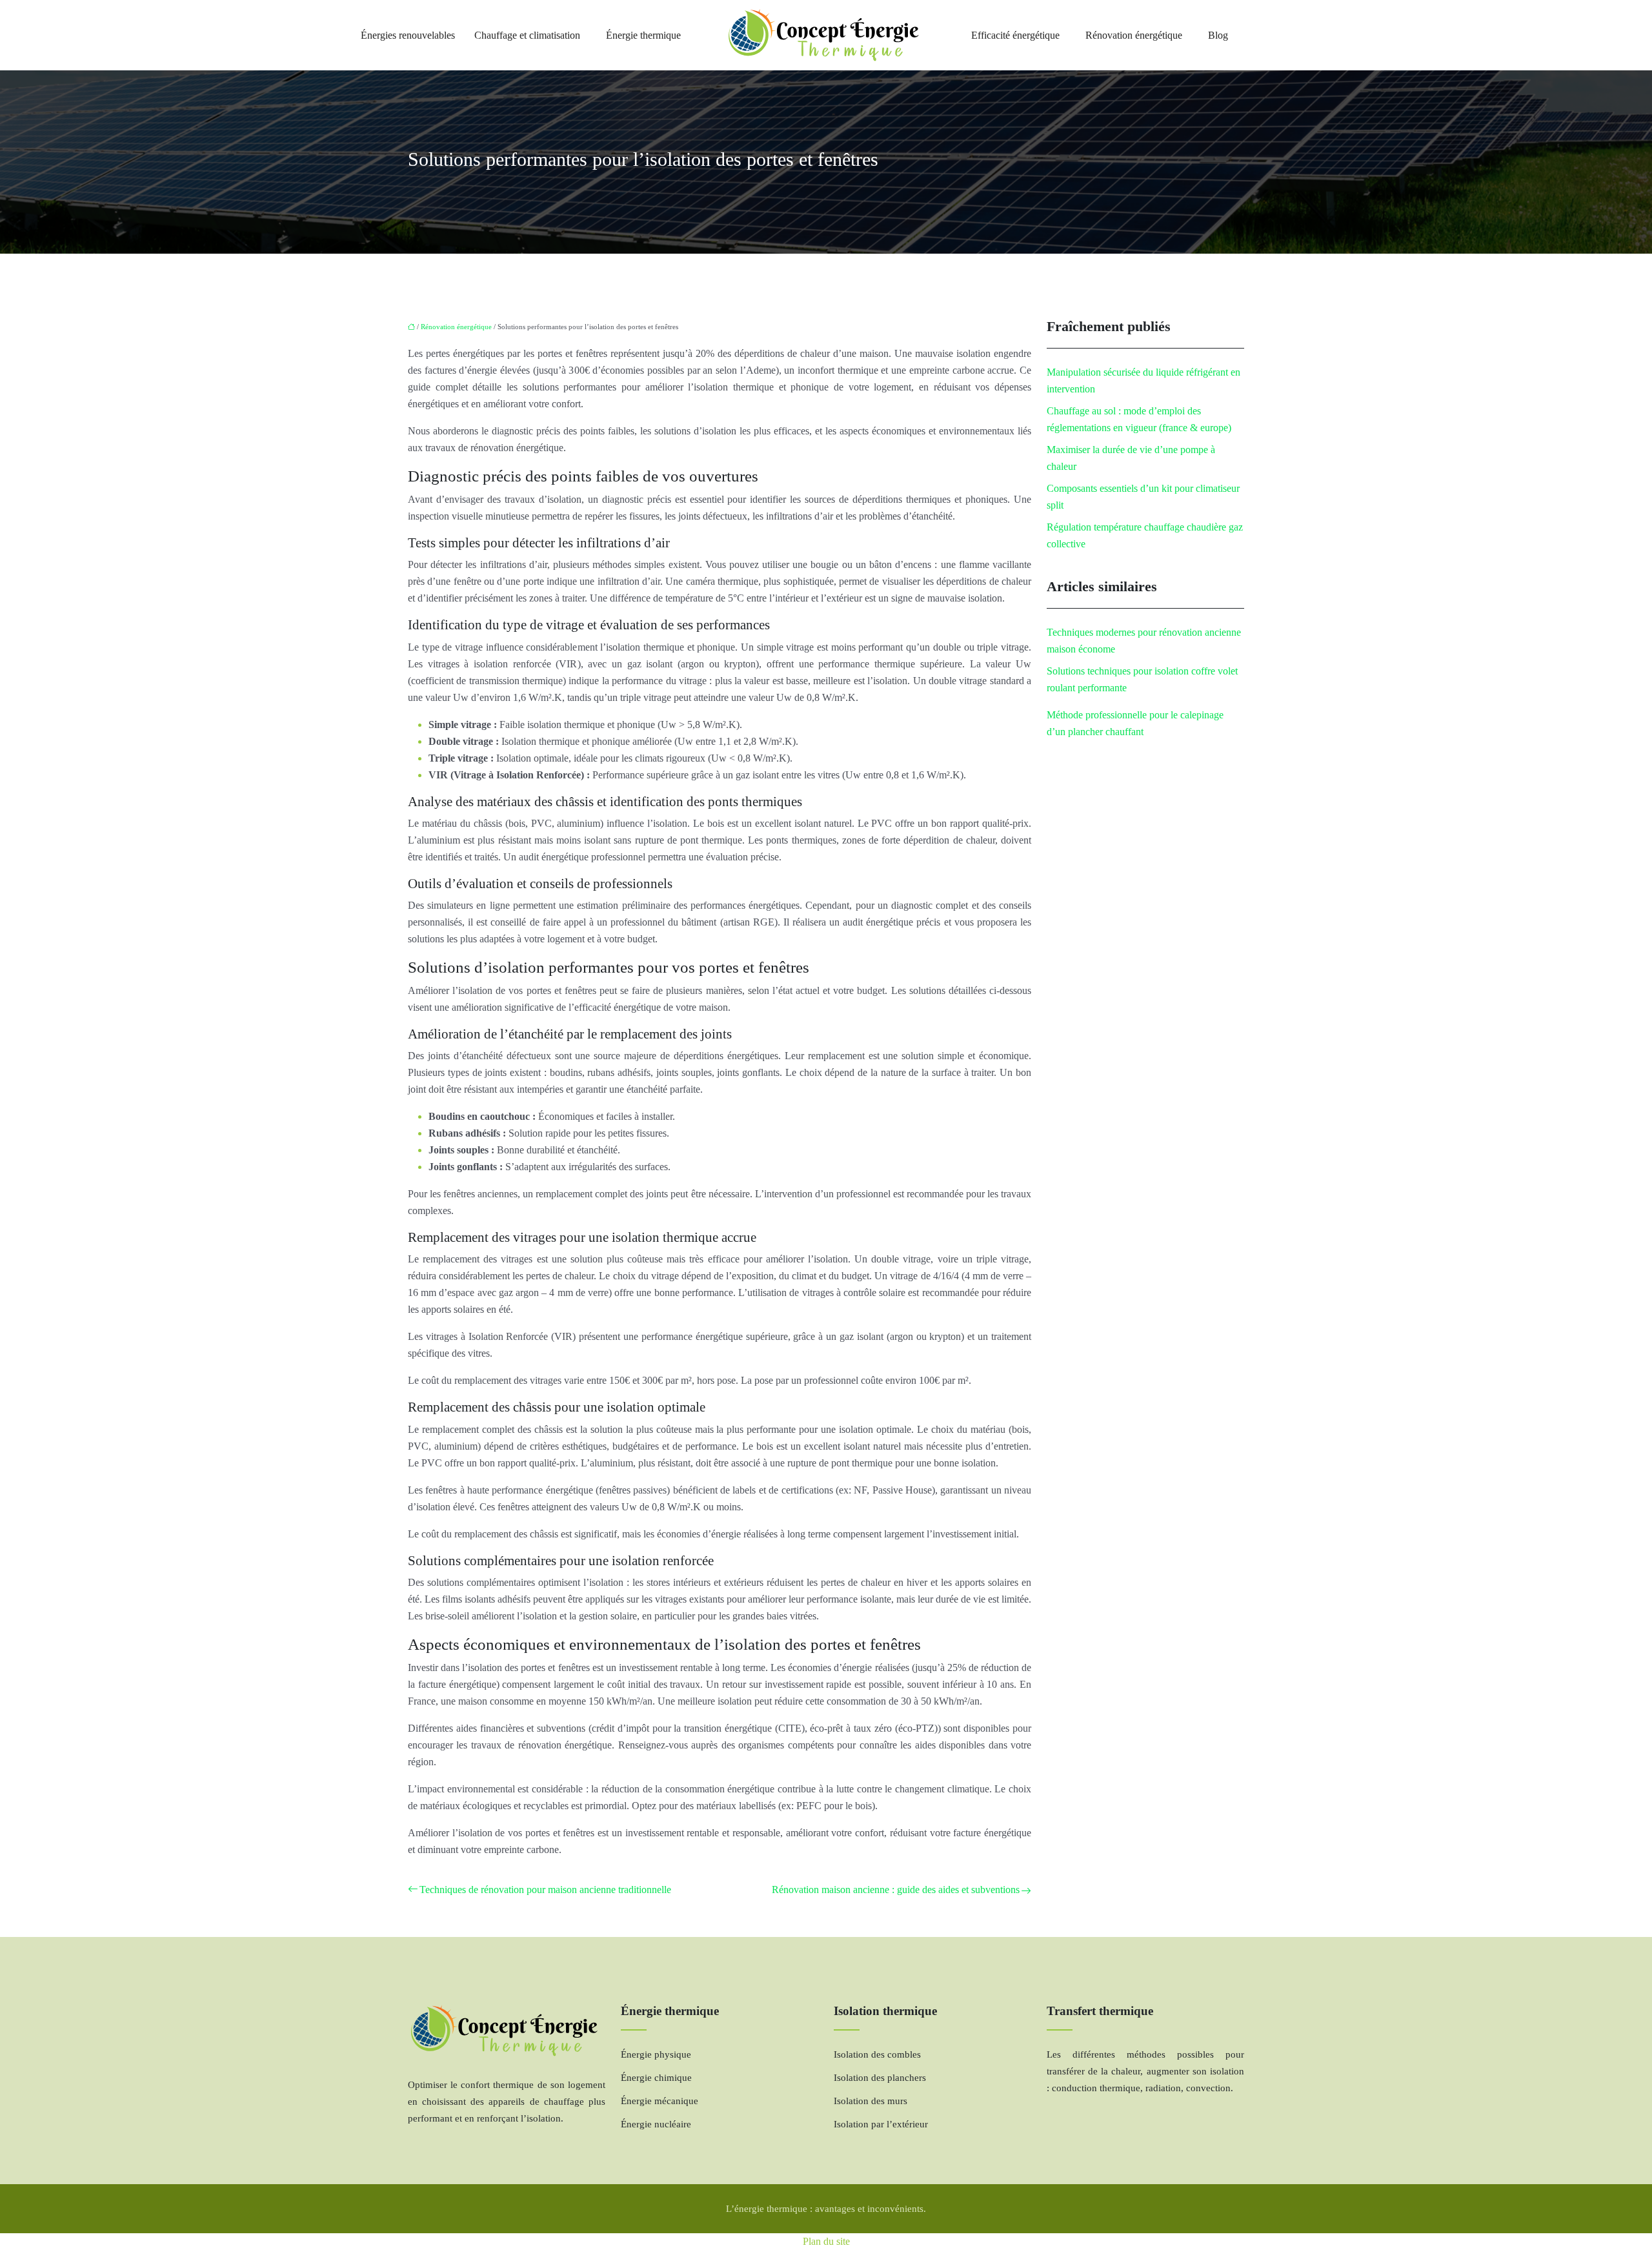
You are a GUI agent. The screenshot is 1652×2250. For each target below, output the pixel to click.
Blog (1218, 35)
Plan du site (826, 2241)
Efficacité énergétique (1015, 35)
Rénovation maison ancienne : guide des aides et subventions (896, 1890)
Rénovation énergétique (1134, 35)
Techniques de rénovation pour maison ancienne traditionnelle (545, 1890)
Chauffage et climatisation (527, 35)
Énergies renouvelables (408, 35)
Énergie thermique (643, 35)
